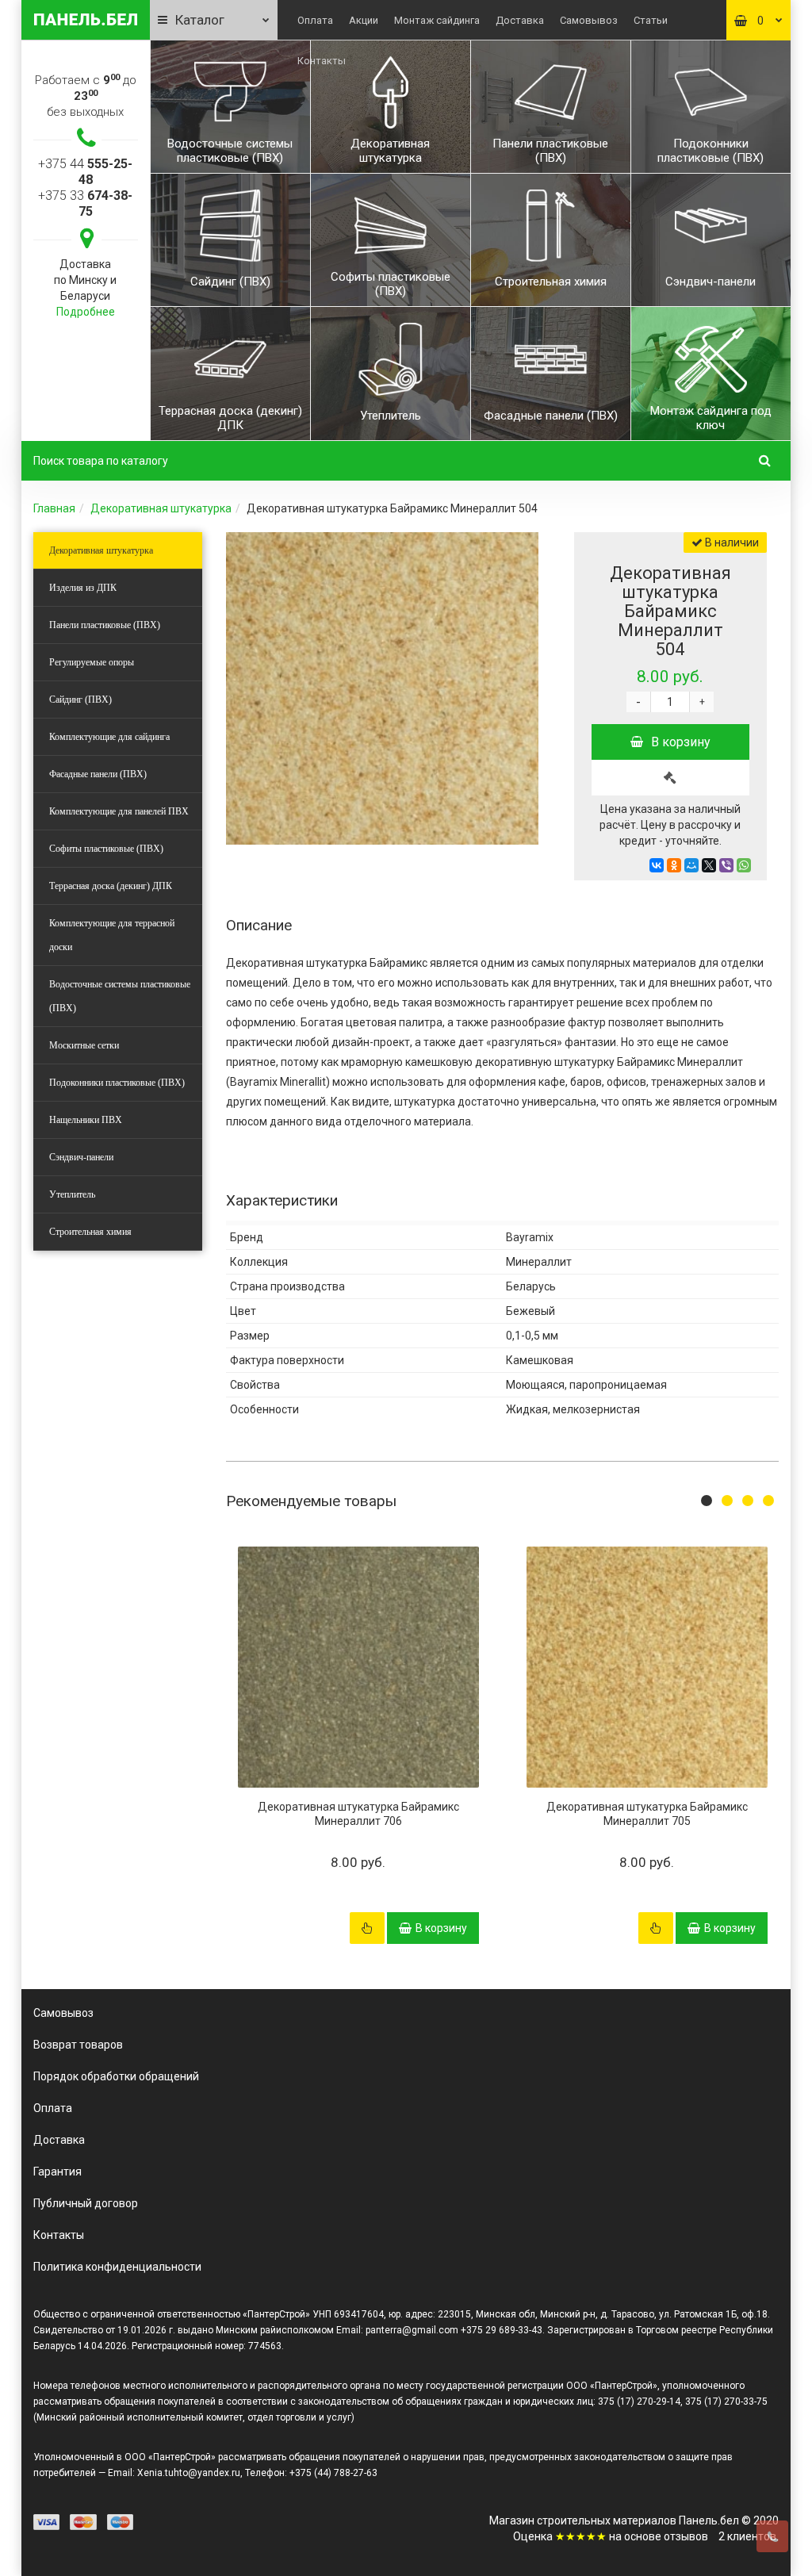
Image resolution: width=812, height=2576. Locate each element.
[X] (709, 865)
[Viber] (726, 865)
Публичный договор (86, 2203)
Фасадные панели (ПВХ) (98, 774)
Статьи (651, 20)
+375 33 (85, 203)
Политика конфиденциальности (117, 2267)
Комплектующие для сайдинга (109, 737)
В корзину (681, 742)
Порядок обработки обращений (116, 2076)
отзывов (686, 2536)
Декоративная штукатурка (161, 508)
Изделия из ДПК (83, 588)
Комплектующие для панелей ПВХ (119, 811)
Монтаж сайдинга (437, 20)
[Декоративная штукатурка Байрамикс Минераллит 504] (382, 688)
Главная (54, 508)
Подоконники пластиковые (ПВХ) (117, 1083)
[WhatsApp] (744, 865)
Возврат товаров (78, 2045)
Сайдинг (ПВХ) (80, 700)
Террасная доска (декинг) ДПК (111, 886)
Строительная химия (90, 1232)
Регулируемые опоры (92, 662)
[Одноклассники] (674, 865)
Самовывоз (589, 20)
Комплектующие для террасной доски (112, 935)
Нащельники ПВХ (86, 1120)
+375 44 (85, 172)
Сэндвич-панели (81, 1157)
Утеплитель (72, 1194)
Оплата (315, 20)
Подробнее (86, 312)
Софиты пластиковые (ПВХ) (106, 849)
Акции (364, 20)
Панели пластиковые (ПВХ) (105, 625)
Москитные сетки (84, 1045)
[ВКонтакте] (657, 865)
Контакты (322, 61)
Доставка (520, 20)
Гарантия (57, 2172)
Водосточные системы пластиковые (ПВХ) (120, 996)
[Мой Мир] (691, 865)
